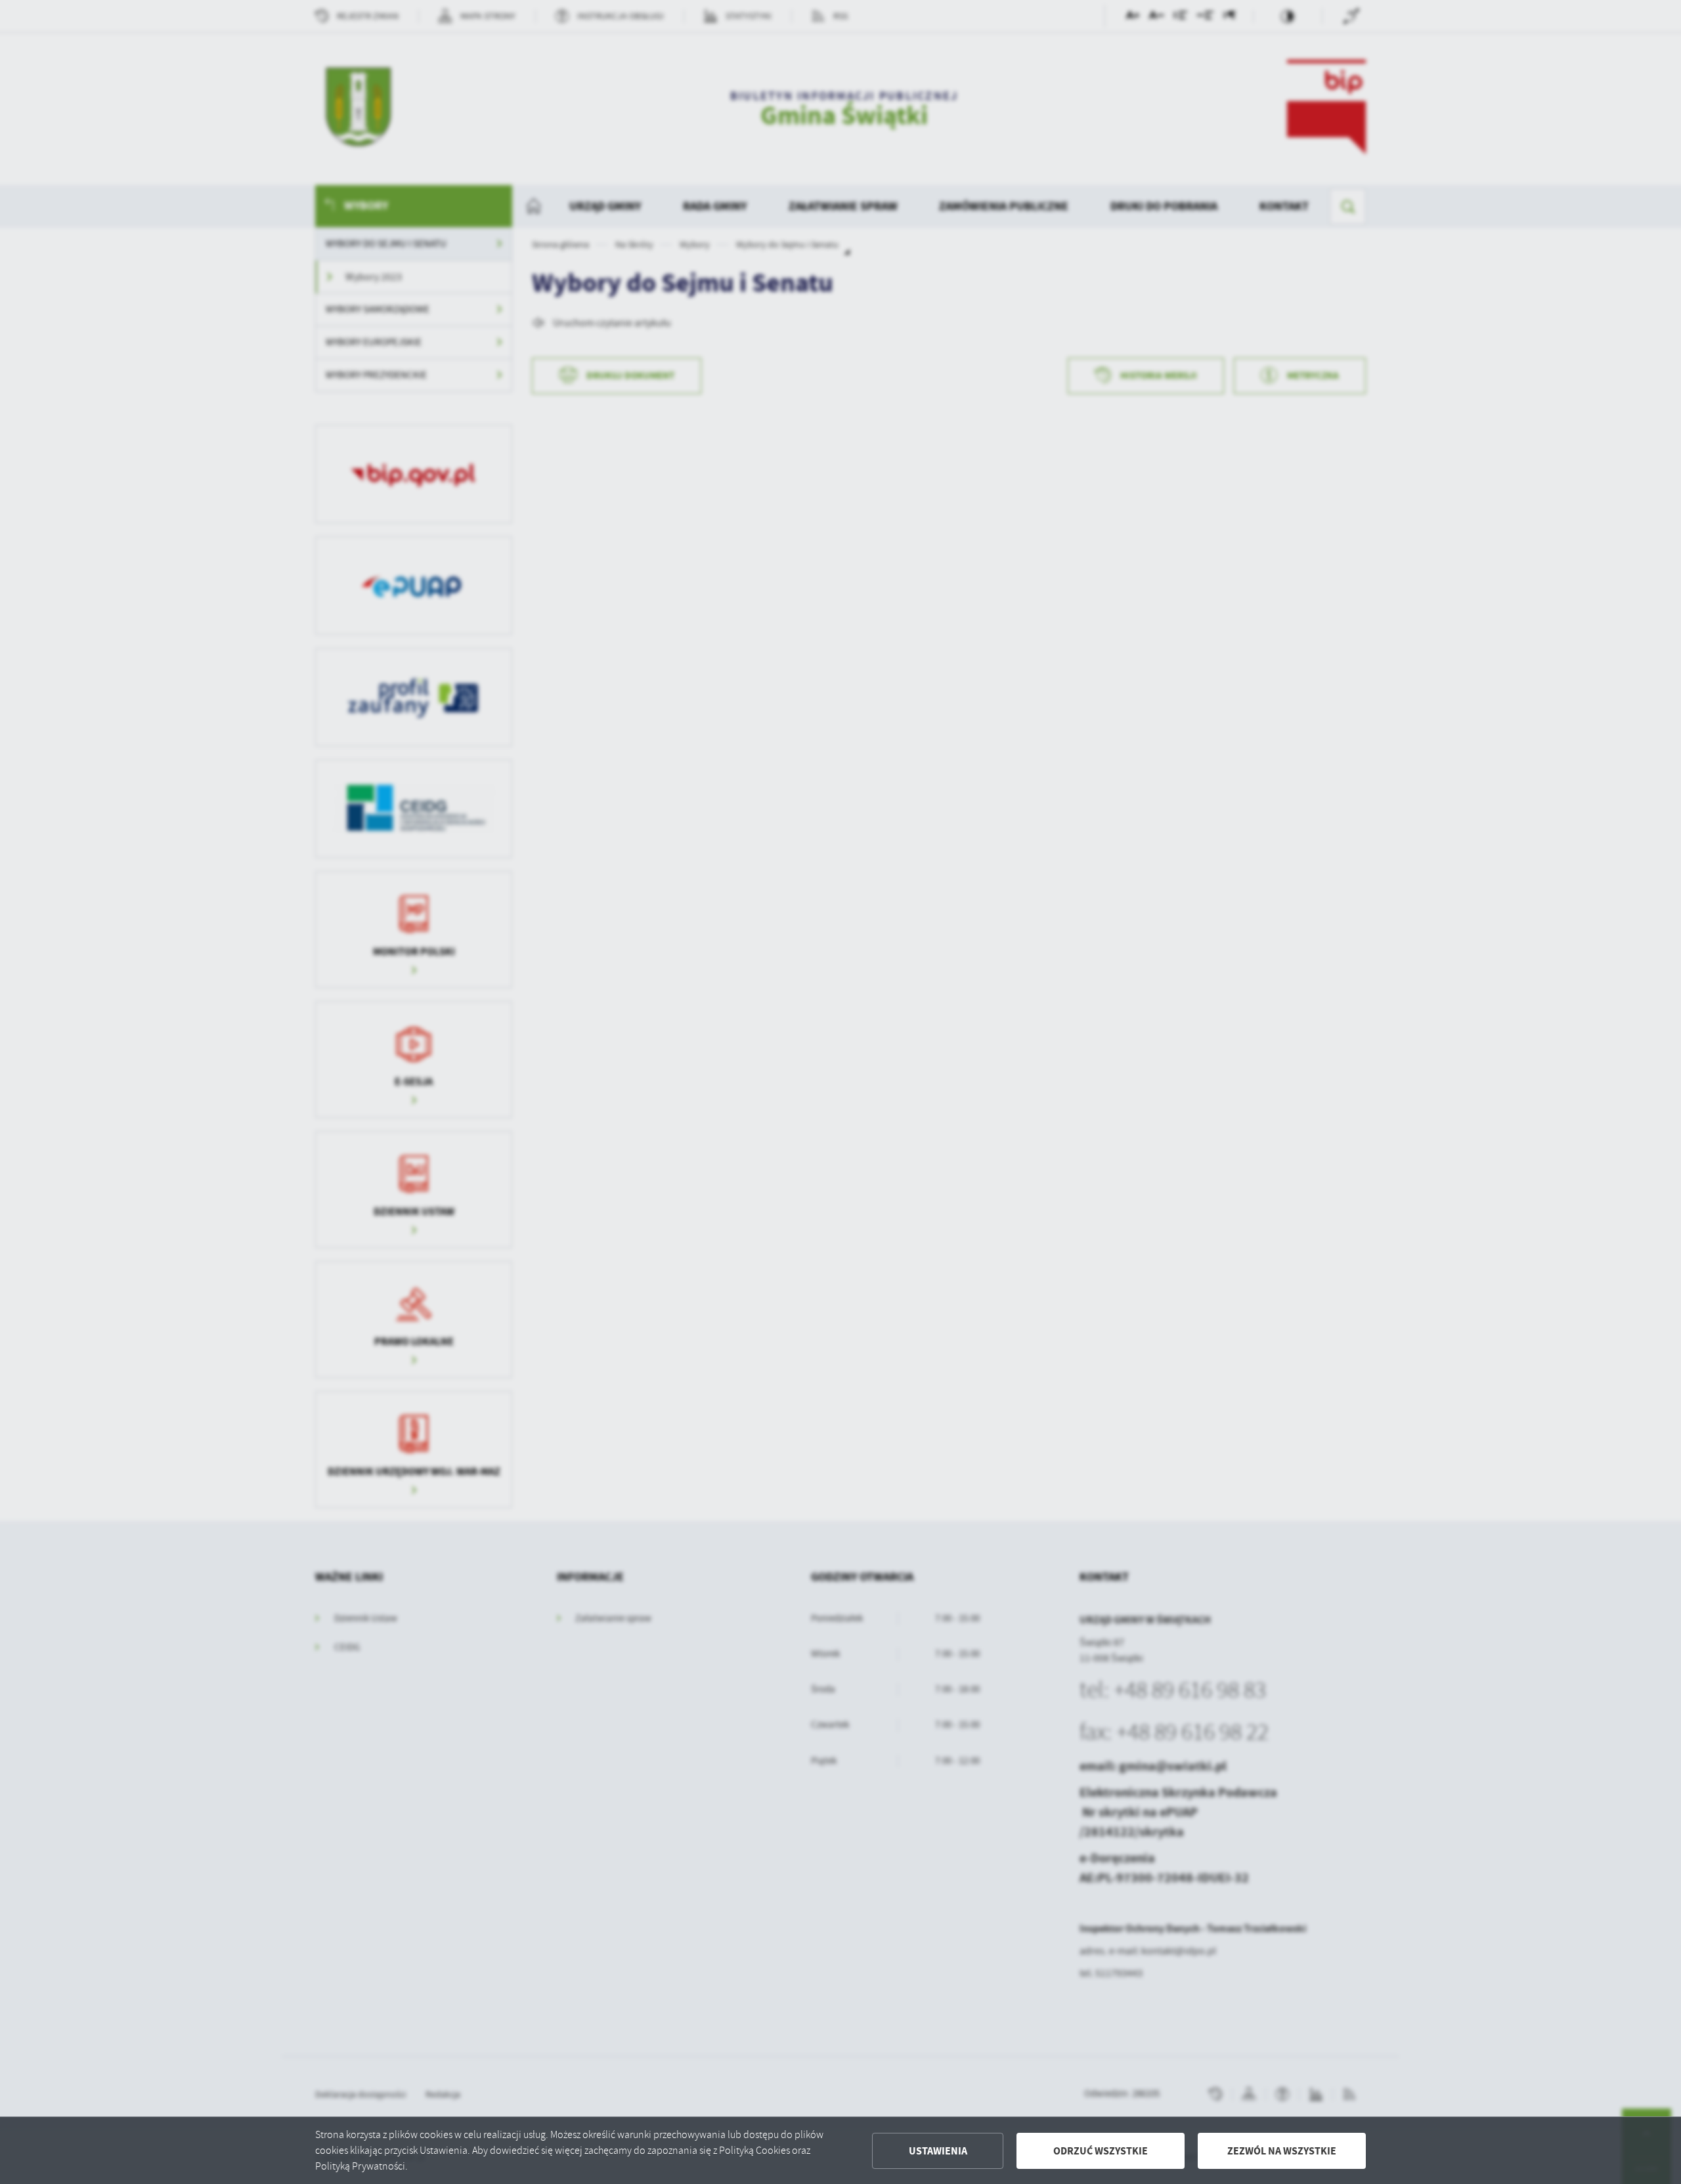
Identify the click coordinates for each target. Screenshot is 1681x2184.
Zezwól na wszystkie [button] (1282, 2151)
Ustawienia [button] (938, 2151)
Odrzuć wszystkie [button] (1101, 2151)
